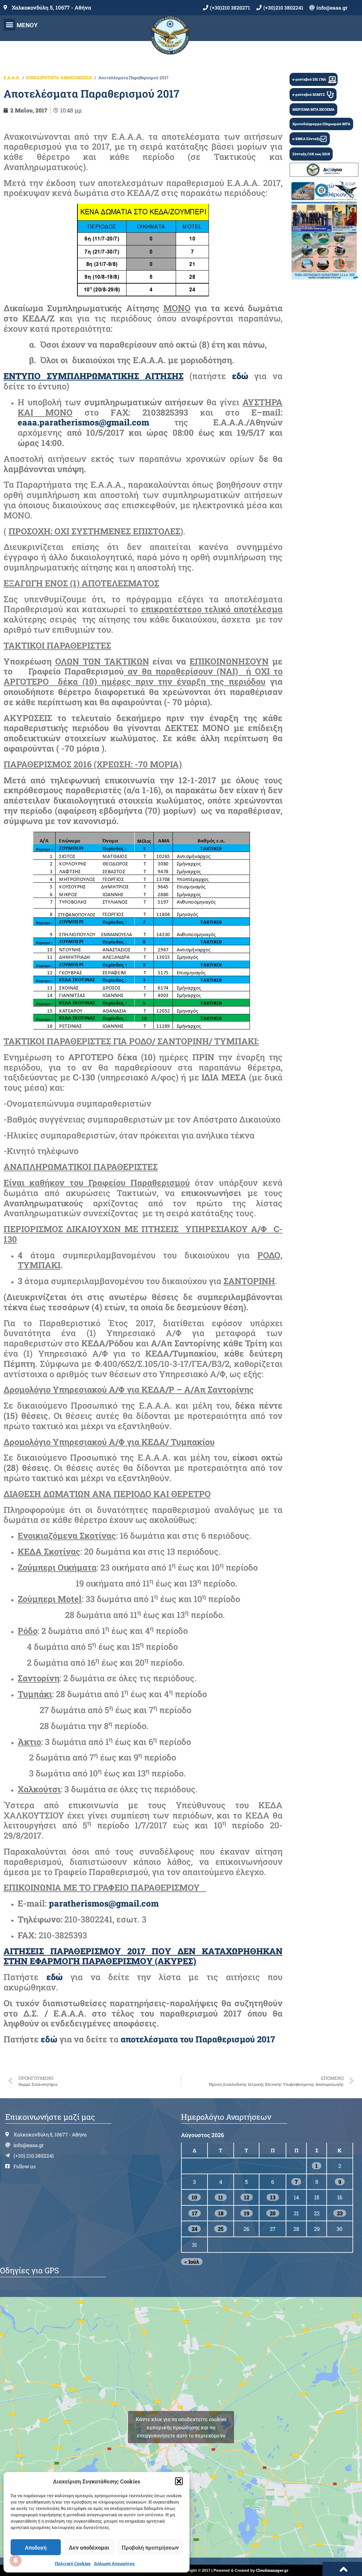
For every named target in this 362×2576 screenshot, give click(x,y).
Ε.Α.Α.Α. (12, 77)
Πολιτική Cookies (73, 2563)
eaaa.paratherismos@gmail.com (83, 422)
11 (221, 2197)
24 (194, 2229)
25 (221, 2229)
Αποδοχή (36, 2547)
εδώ (50, 2039)
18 (221, 2213)
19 (247, 2213)
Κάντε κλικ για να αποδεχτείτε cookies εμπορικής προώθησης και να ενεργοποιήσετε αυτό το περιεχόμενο (181, 2427)
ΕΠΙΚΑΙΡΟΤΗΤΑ (43, 77)
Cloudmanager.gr (272, 2570)
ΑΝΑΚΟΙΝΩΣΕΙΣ (76, 77)
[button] (179, 2481)
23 (340, 2213)
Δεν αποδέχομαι (89, 2547)
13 (273, 2197)
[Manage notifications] (16, 2560)
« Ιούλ (192, 2262)
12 (247, 2197)
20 (273, 2213)
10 (194, 2197)
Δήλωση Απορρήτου (114, 2563)
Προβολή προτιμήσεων (150, 2547)
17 (195, 2213)
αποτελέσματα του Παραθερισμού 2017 (198, 2039)
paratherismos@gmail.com (104, 1903)
